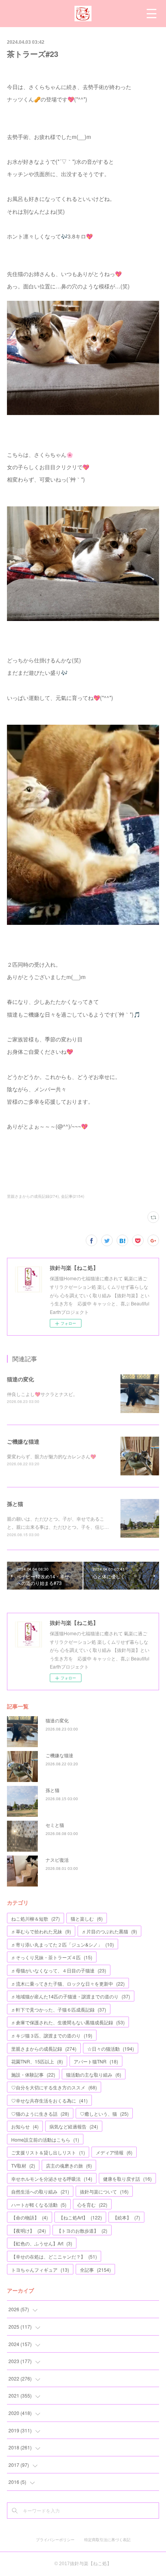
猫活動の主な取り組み (94, 2074)
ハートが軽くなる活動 (39, 2205)
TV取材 (23, 2165)
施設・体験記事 (33, 2074)
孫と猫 (15, 1504)
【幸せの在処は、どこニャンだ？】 (54, 2256)
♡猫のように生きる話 (40, 2114)
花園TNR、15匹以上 (37, 2061)
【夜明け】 (29, 2230)
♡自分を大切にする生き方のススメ (54, 2087)
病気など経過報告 (74, 2126)
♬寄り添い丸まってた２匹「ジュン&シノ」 (63, 1944)
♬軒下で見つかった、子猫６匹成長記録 (59, 2009)
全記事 (95, 2270)
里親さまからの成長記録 (44, 2049)
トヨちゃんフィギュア (40, 2270)
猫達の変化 (20, 1379)
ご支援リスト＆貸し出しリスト (48, 2152)
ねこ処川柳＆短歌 (36, 1918)
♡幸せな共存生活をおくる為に (49, 2100)
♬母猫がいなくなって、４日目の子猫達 (59, 1970)
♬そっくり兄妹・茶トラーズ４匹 (52, 1957)
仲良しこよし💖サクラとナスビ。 (42, 1394)
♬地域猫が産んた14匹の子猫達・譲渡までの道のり (71, 1996)
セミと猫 (55, 1825)
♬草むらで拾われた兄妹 (41, 1931)
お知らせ (25, 2126)
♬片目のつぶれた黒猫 (109, 1931)
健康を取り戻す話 (127, 2179)
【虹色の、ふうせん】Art (42, 2243)
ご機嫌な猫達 (23, 1441)
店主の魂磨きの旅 (69, 2165)
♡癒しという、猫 (104, 2114)
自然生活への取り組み (40, 2191)
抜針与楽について (104, 2191)
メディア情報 (114, 2152)
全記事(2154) (73, 1196)
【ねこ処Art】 (80, 2217)
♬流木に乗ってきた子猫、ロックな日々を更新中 (68, 1983)
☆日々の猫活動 (111, 2049)
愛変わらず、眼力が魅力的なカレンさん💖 (52, 1456)
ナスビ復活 (57, 1860)
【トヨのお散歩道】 (82, 2230)
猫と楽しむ (87, 1918)
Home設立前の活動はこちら (45, 2140)
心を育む (92, 2205)
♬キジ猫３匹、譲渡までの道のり (52, 2035)
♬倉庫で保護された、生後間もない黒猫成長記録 (68, 2022)
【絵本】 (126, 2217)
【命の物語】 (30, 2217)
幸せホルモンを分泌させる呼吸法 (52, 2179)
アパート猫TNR (96, 2061)
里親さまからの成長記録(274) (33, 1196)
